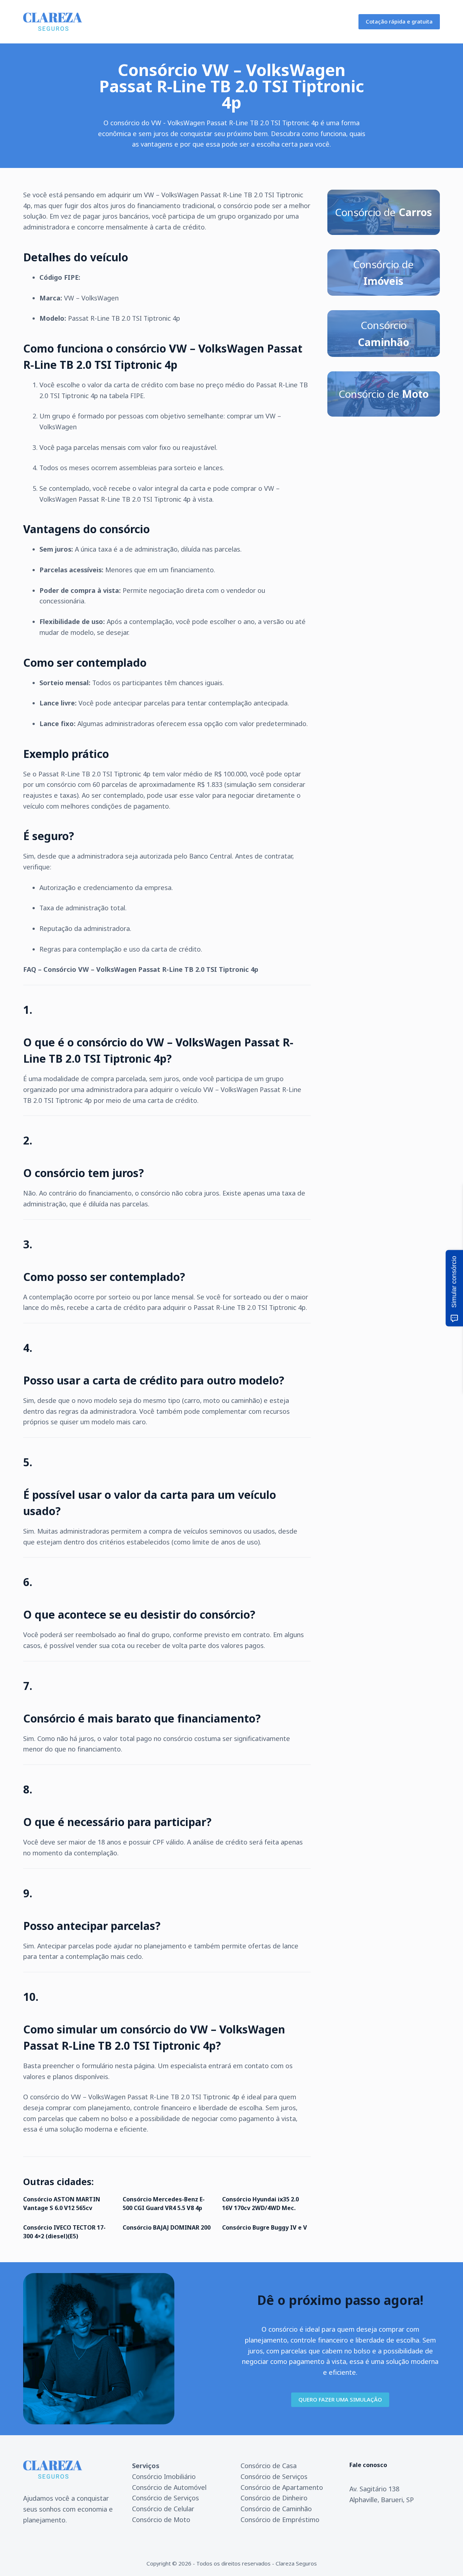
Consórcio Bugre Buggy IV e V (265, 2227)
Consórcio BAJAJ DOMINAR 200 (167, 2227)
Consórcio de (383, 212)
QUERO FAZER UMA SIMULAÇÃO (340, 2399)
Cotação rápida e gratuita (399, 21)
